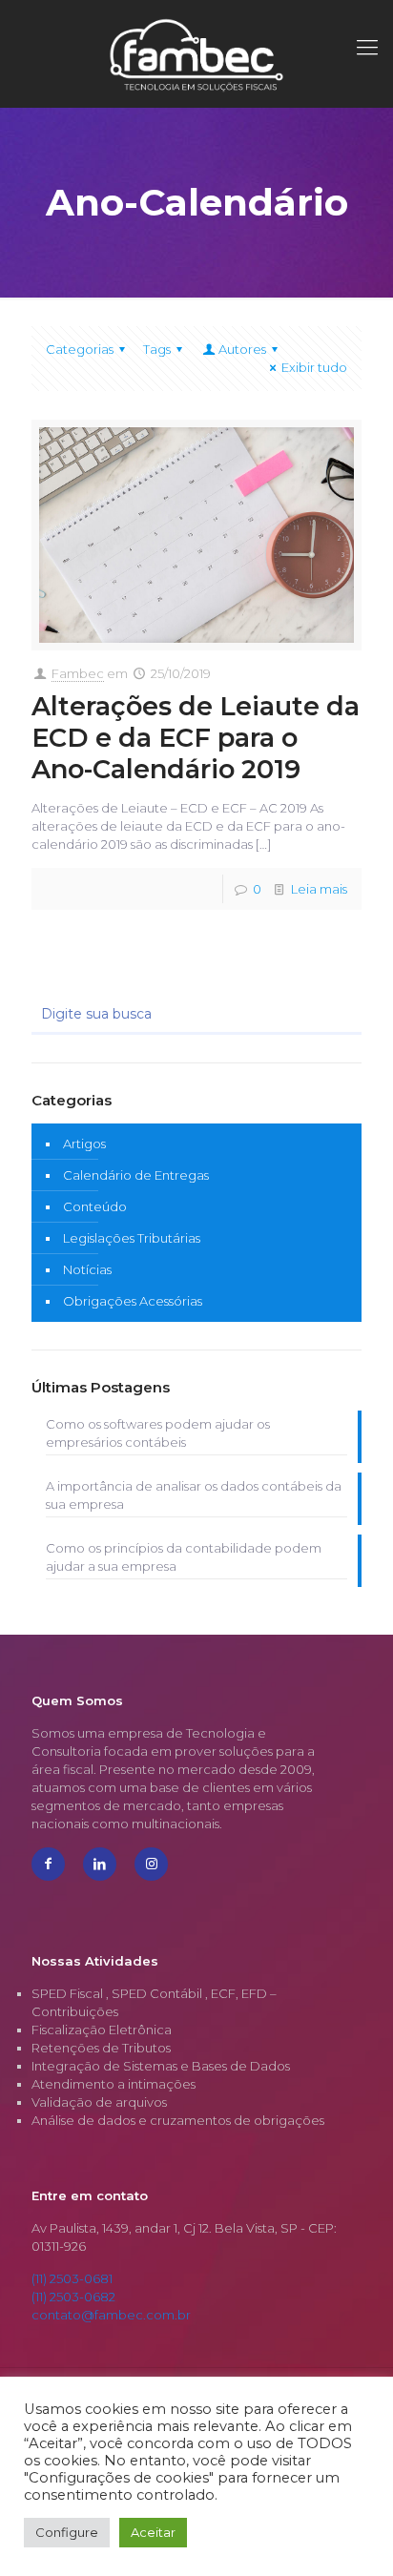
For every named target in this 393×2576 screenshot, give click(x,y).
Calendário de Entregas (136, 1175)
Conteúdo (95, 1206)
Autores (242, 349)
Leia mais (319, 889)
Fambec (78, 673)
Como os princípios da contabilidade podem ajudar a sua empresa (184, 1557)
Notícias (87, 1269)
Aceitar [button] (153, 2532)
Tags (157, 349)
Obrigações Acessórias (133, 1301)
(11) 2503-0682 (73, 2297)
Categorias (80, 349)
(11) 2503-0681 (72, 2278)
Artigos (84, 1144)
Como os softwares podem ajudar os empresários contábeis (158, 1433)
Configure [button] (67, 2532)
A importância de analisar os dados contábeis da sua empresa (194, 1495)
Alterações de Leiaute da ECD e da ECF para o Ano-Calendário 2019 (196, 738)
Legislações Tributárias (132, 1238)
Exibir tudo (314, 367)
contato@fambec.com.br (111, 2315)
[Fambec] (196, 53)
